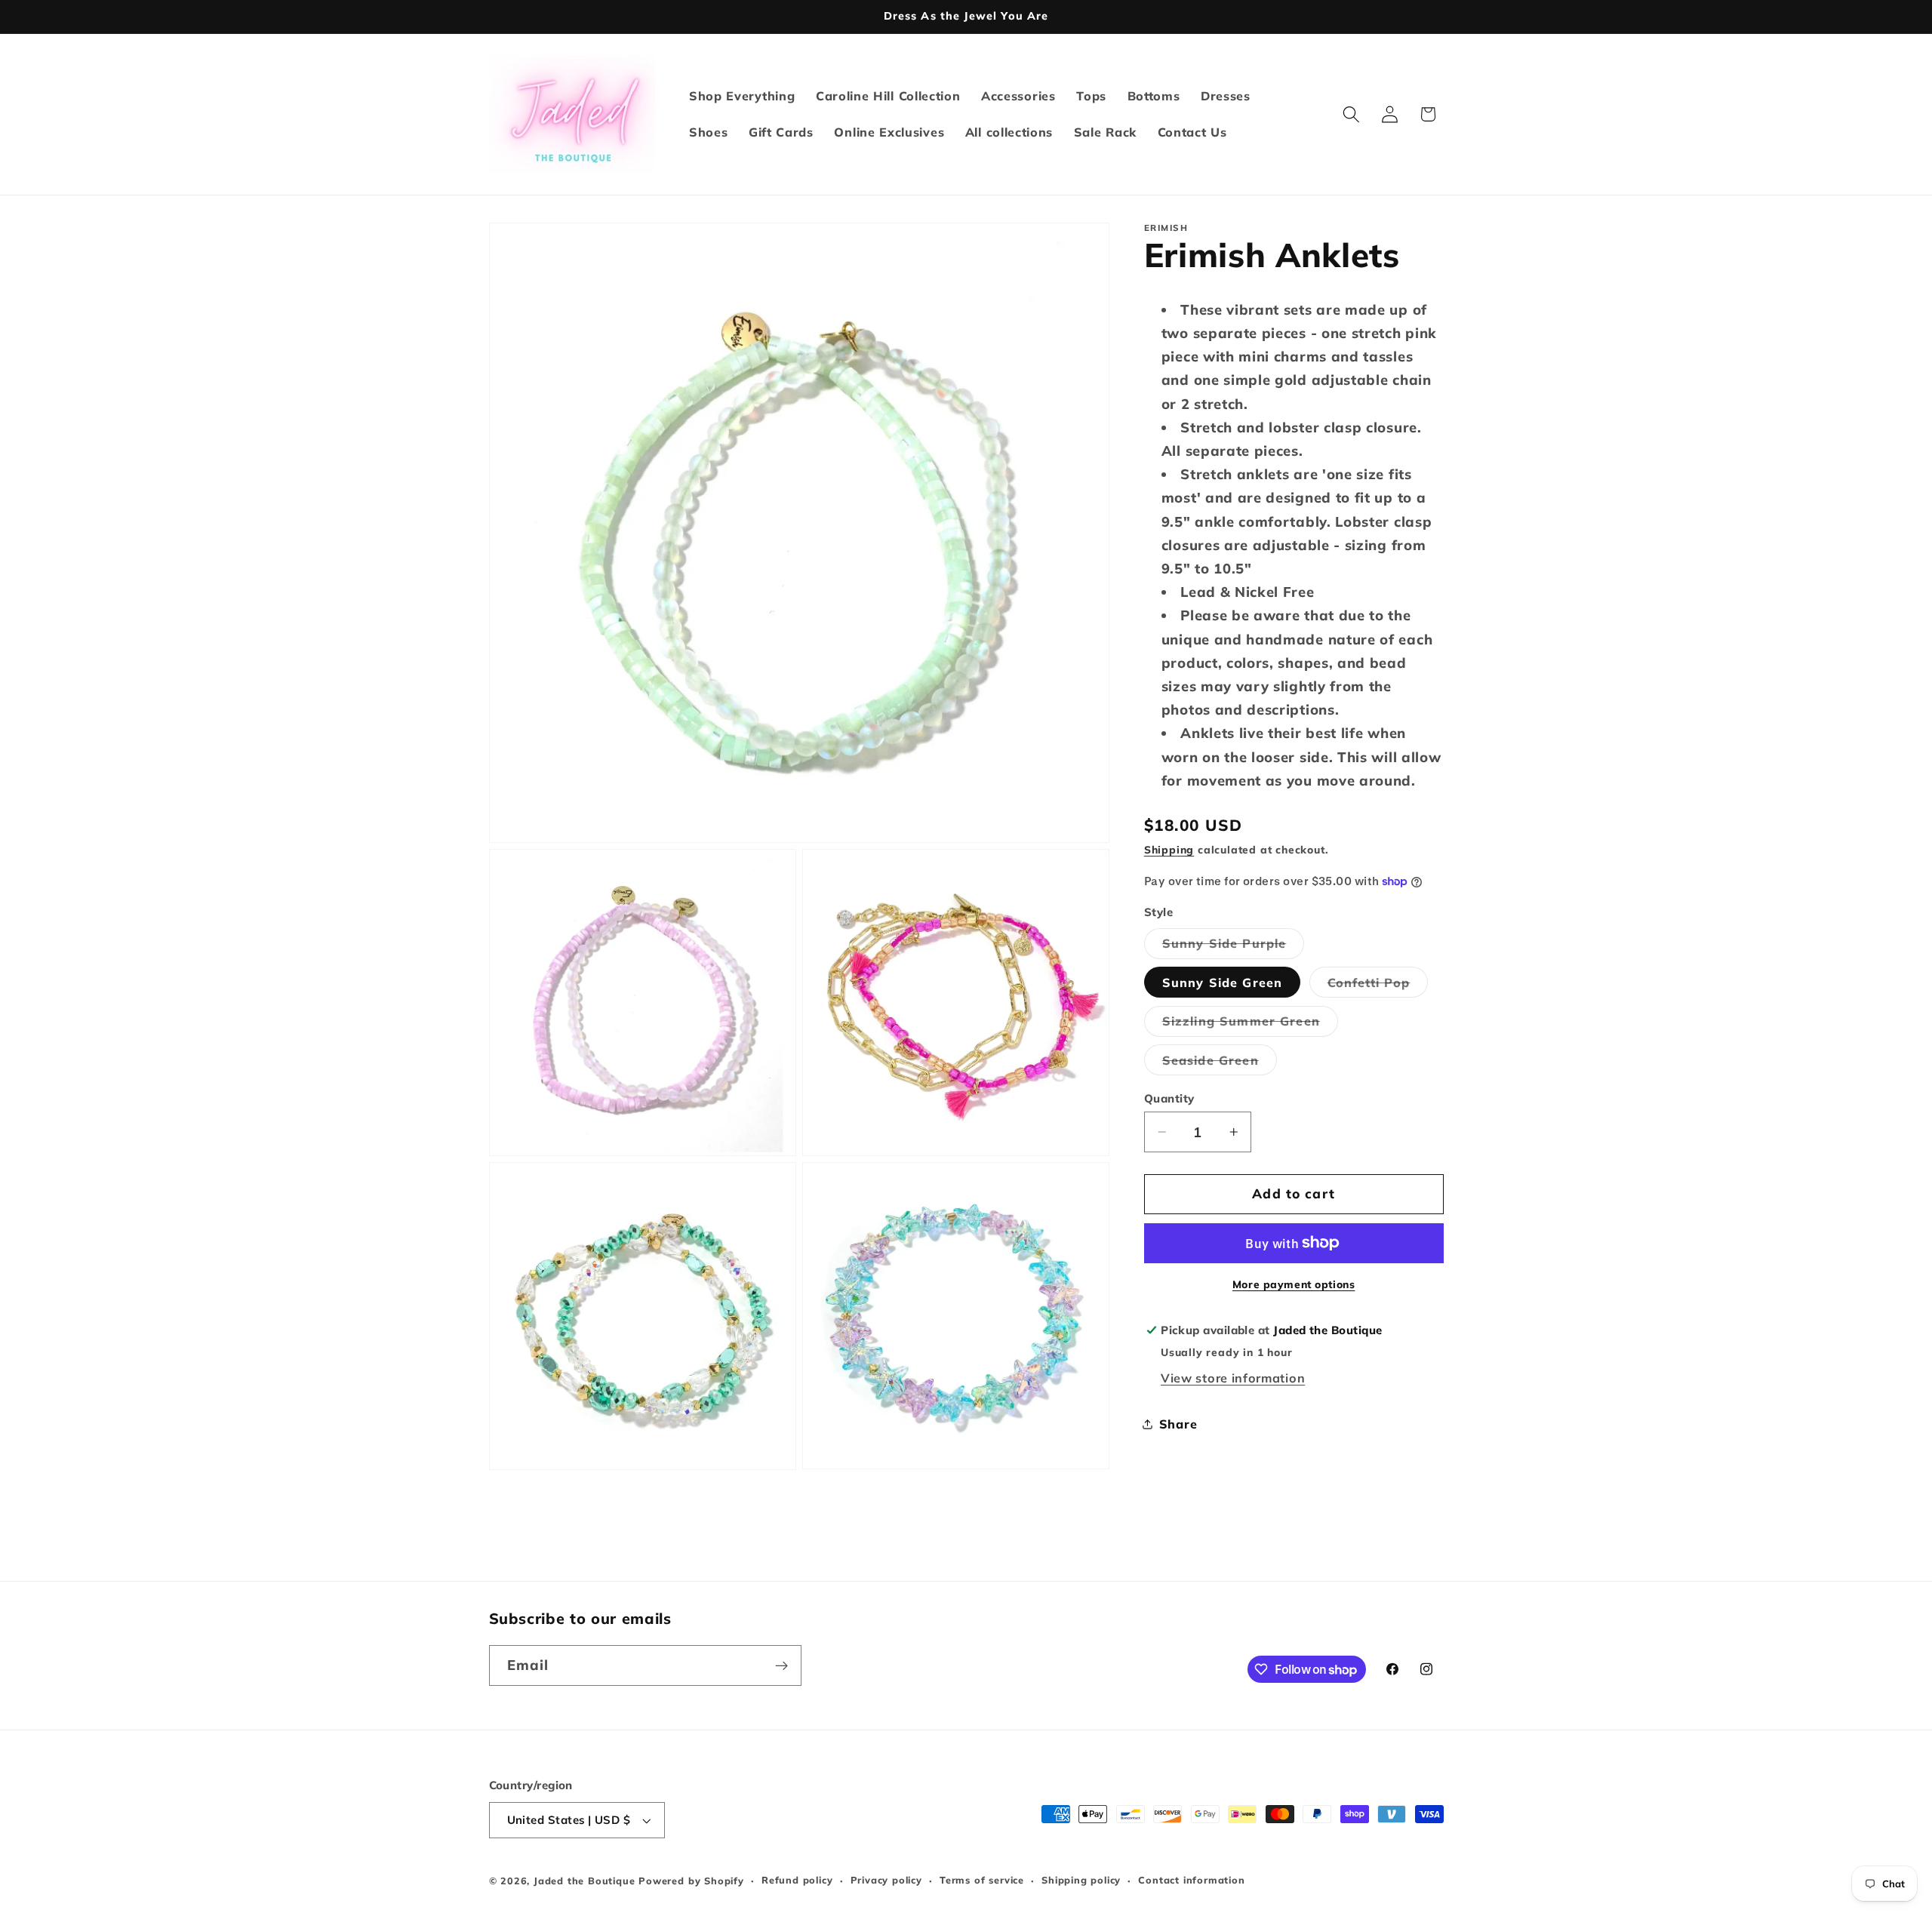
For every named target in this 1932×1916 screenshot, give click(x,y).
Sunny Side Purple (1234, 947)
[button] (1351, 114)
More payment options (1294, 1284)
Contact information (1191, 1881)
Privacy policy (886, 1881)
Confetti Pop (1378, 986)
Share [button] (1178, 1423)
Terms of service (982, 1881)
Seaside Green (1220, 1063)
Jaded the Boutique (585, 1881)
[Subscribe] (781, 1666)
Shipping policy (1081, 1881)
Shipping (1169, 849)
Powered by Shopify (691, 1881)
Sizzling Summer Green (1250, 1024)
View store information (1233, 1377)
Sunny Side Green (1222, 982)
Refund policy (797, 1881)
